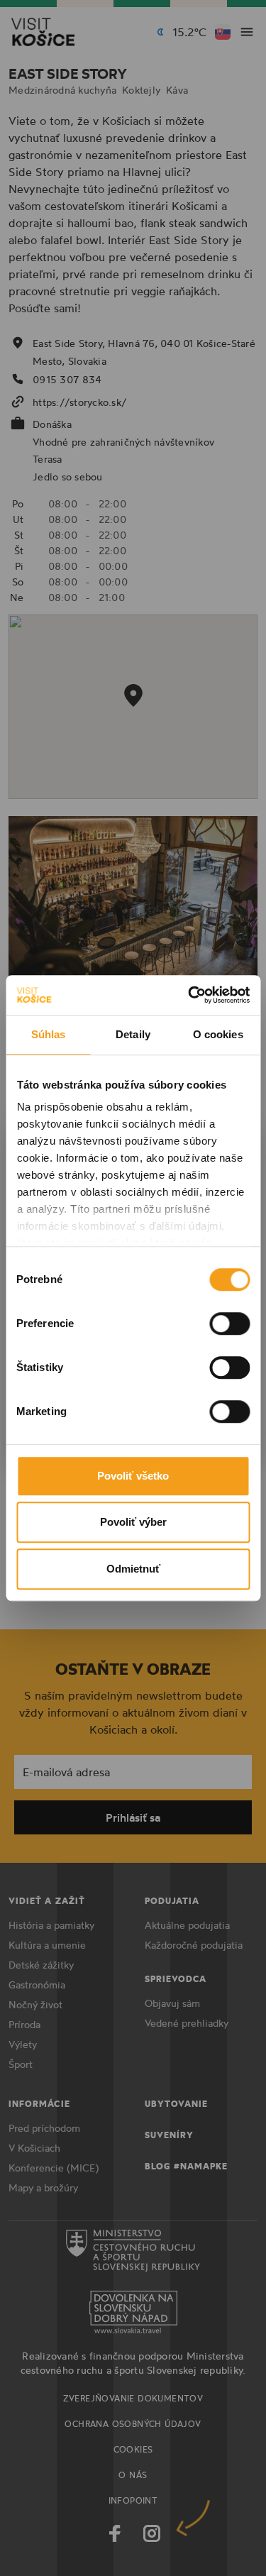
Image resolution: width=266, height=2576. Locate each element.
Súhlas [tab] (49, 1034)
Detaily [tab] (133, 1034)
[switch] (229, 1323)
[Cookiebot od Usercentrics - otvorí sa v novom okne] (189, 995)
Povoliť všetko (133, 1476)
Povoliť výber (133, 1522)
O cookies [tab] (218, 1034)
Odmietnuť (133, 1569)
